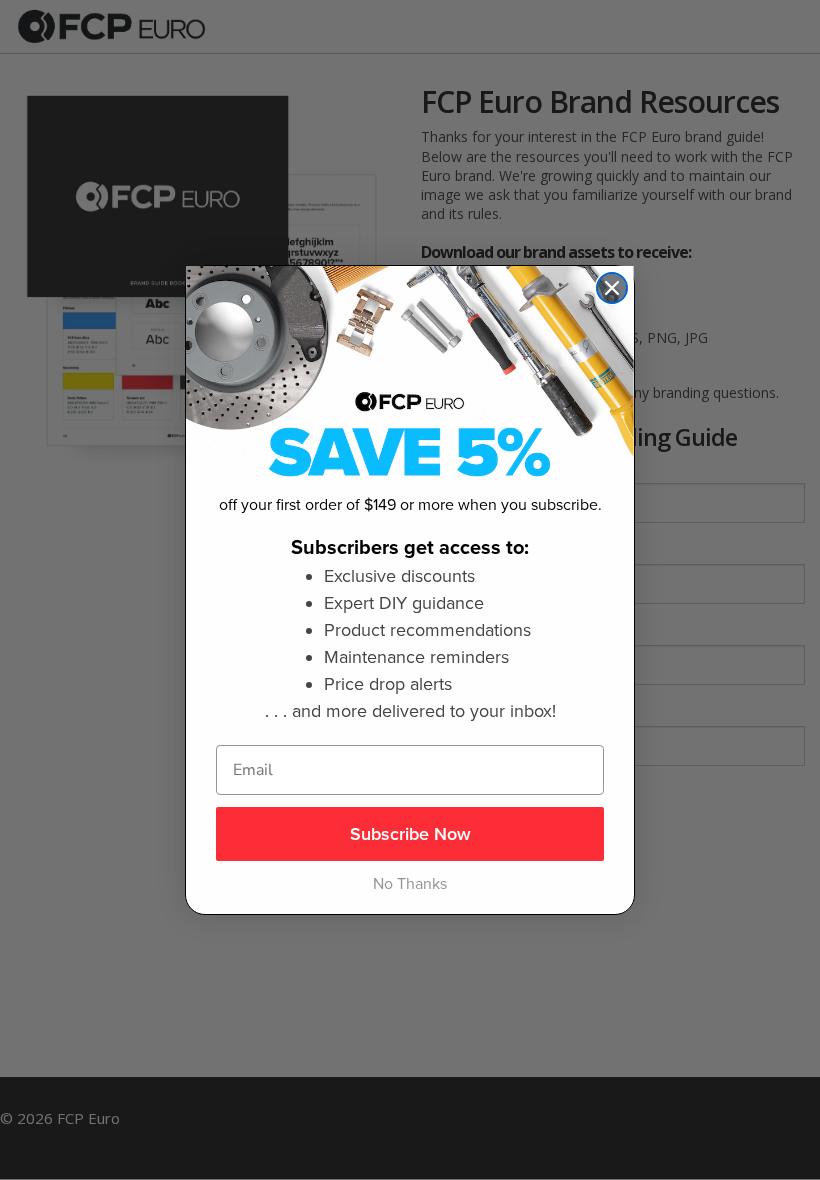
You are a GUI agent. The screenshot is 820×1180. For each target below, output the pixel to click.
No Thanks (410, 884)
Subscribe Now (410, 834)
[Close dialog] (612, 288)
